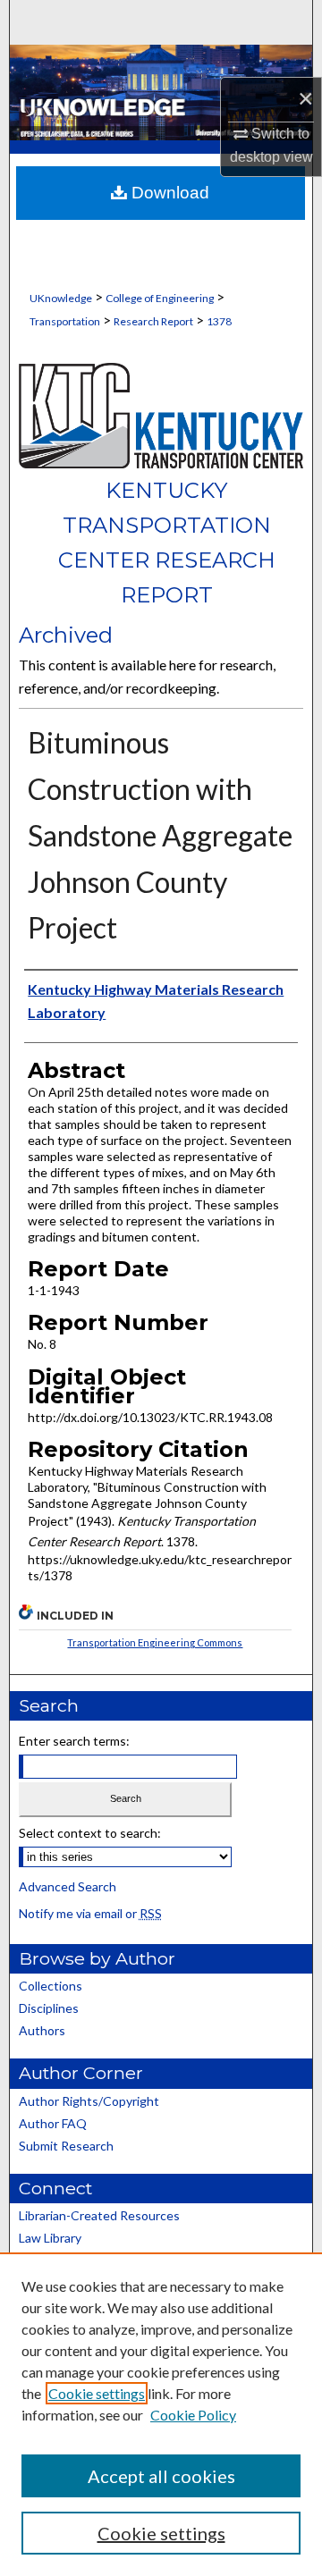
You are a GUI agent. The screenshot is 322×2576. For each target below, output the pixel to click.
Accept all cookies (161, 2476)
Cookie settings (97, 2393)
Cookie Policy (193, 2415)
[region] (161, 2414)
